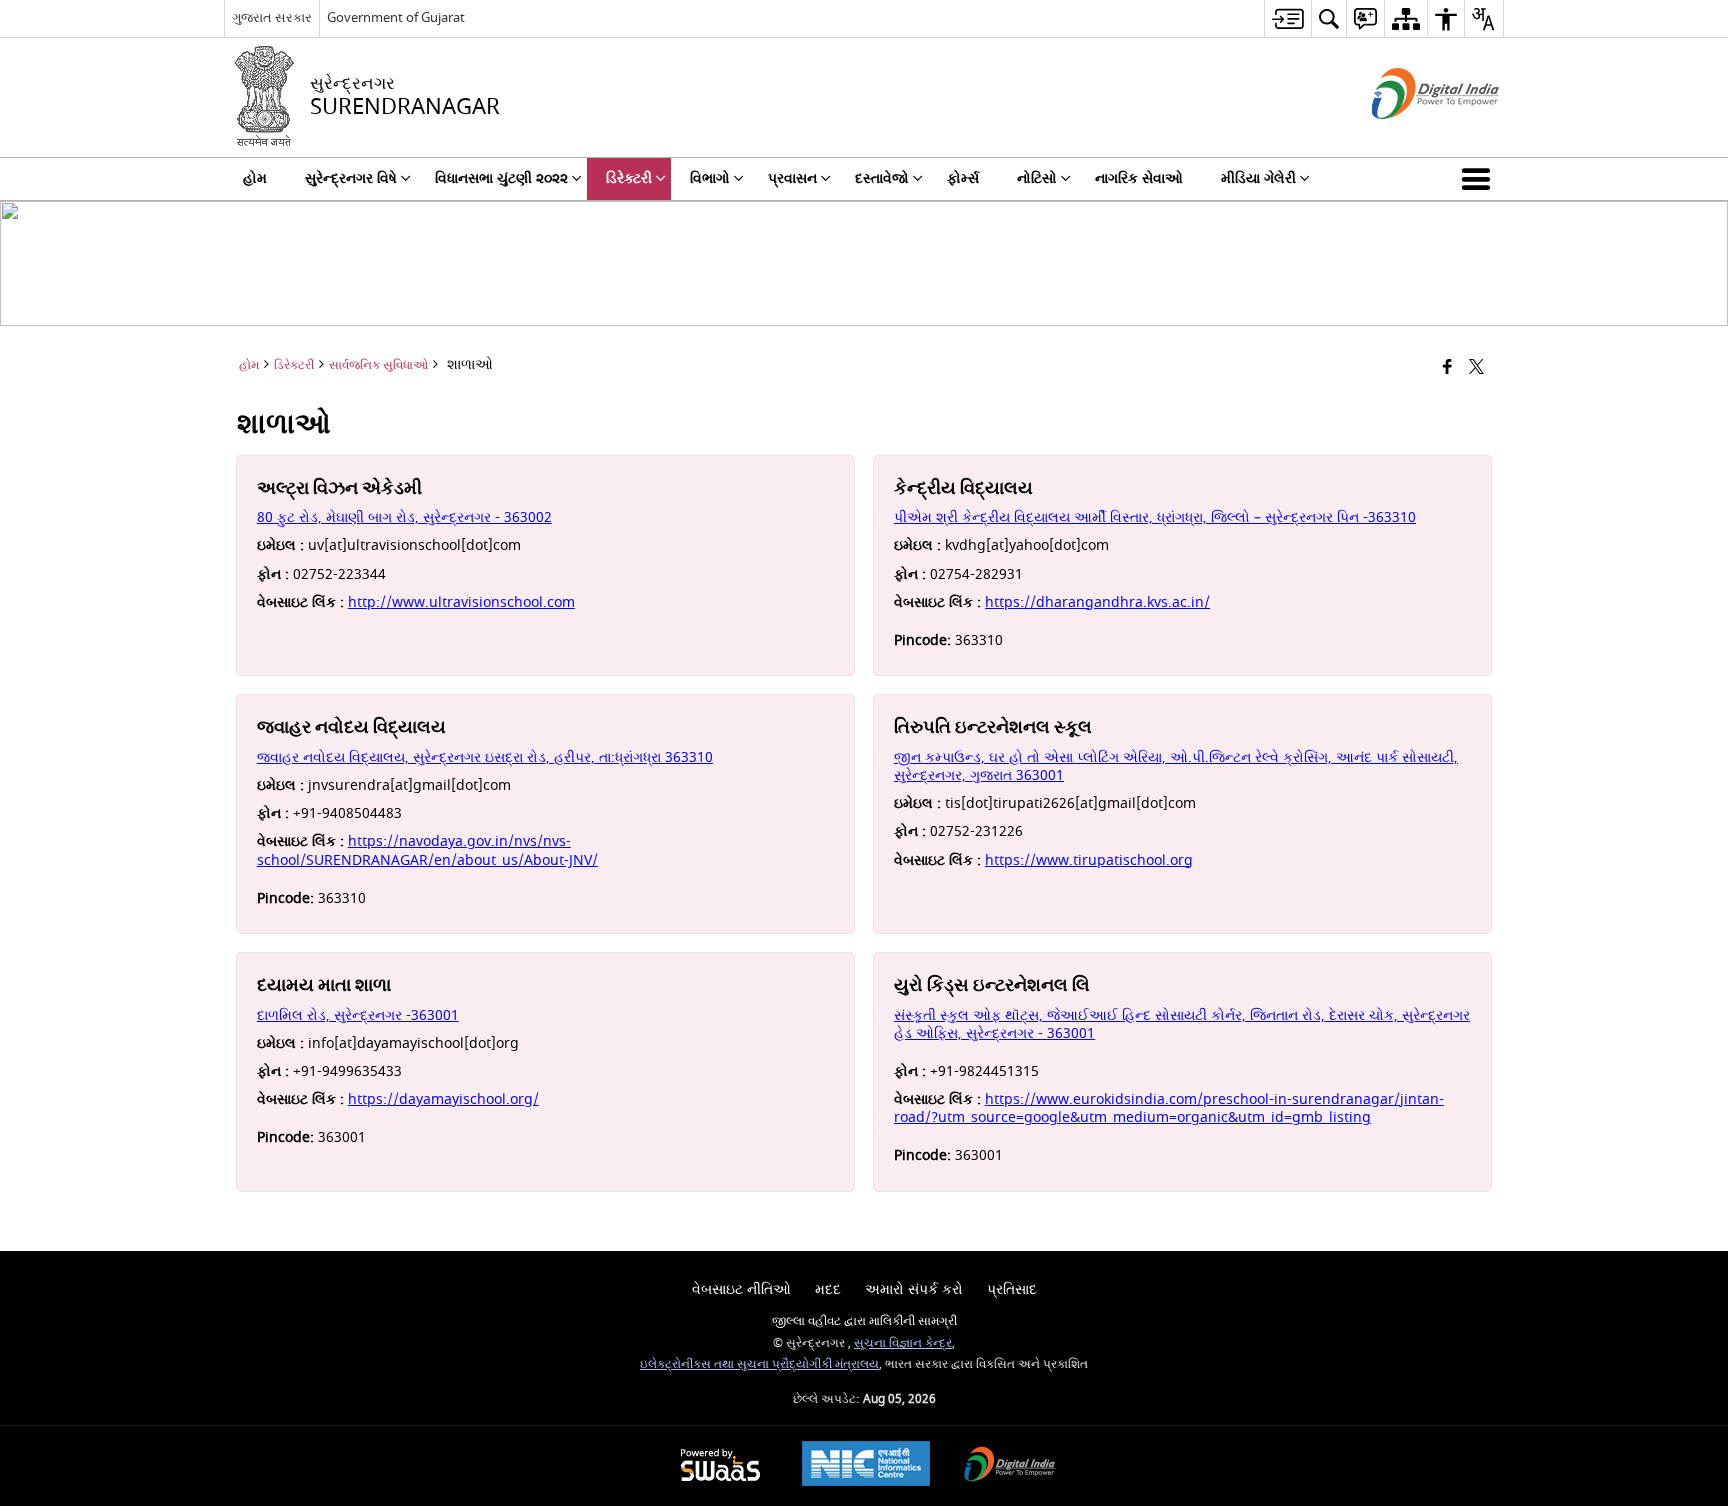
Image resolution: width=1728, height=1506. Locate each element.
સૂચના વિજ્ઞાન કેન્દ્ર (903, 1343)
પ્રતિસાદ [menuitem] (1012, 1289)
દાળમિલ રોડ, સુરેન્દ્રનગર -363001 (358, 1015)
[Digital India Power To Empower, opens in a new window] (1010, 1466)
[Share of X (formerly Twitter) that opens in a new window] (1476, 368)
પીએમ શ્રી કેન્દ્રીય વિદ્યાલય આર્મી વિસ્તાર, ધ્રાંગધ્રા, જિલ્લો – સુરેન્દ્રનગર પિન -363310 (1155, 517)
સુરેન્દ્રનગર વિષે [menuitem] (351, 178)
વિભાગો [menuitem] (710, 178)
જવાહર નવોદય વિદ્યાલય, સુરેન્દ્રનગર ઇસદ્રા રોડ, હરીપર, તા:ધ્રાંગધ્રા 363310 (485, 757)
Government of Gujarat (396, 17)
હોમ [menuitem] (255, 178)
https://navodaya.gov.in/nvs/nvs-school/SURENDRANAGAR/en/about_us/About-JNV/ (427, 850)
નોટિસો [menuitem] (1037, 178)
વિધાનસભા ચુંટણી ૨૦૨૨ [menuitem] (501, 178)
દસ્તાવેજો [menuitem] (882, 178)
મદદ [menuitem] (828, 1289)
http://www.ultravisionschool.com (461, 602)
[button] (1480, 179)
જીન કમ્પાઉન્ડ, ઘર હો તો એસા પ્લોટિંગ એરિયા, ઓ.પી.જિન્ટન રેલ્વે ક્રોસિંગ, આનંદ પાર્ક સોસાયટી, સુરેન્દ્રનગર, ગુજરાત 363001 (1176, 766)
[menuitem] (1287, 18)
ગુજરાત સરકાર (272, 17)
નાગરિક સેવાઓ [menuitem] (1139, 178)
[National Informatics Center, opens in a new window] (866, 1466)
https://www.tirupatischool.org (1089, 860)
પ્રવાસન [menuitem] (792, 178)
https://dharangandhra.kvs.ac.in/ (1097, 602)
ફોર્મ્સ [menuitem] (963, 178)
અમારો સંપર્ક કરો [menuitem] (914, 1289)
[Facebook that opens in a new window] (1447, 368)
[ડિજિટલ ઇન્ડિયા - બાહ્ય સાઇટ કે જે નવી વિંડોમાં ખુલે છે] (1410, 136)
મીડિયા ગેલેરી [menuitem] (1258, 178)
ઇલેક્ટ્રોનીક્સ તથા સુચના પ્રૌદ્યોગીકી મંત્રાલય (759, 1364)
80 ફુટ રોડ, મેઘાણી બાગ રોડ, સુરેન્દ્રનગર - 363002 (404, 517)
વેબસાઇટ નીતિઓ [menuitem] (741, 1289)
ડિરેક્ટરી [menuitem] (629, 178)
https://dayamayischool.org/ (443, 1099)
